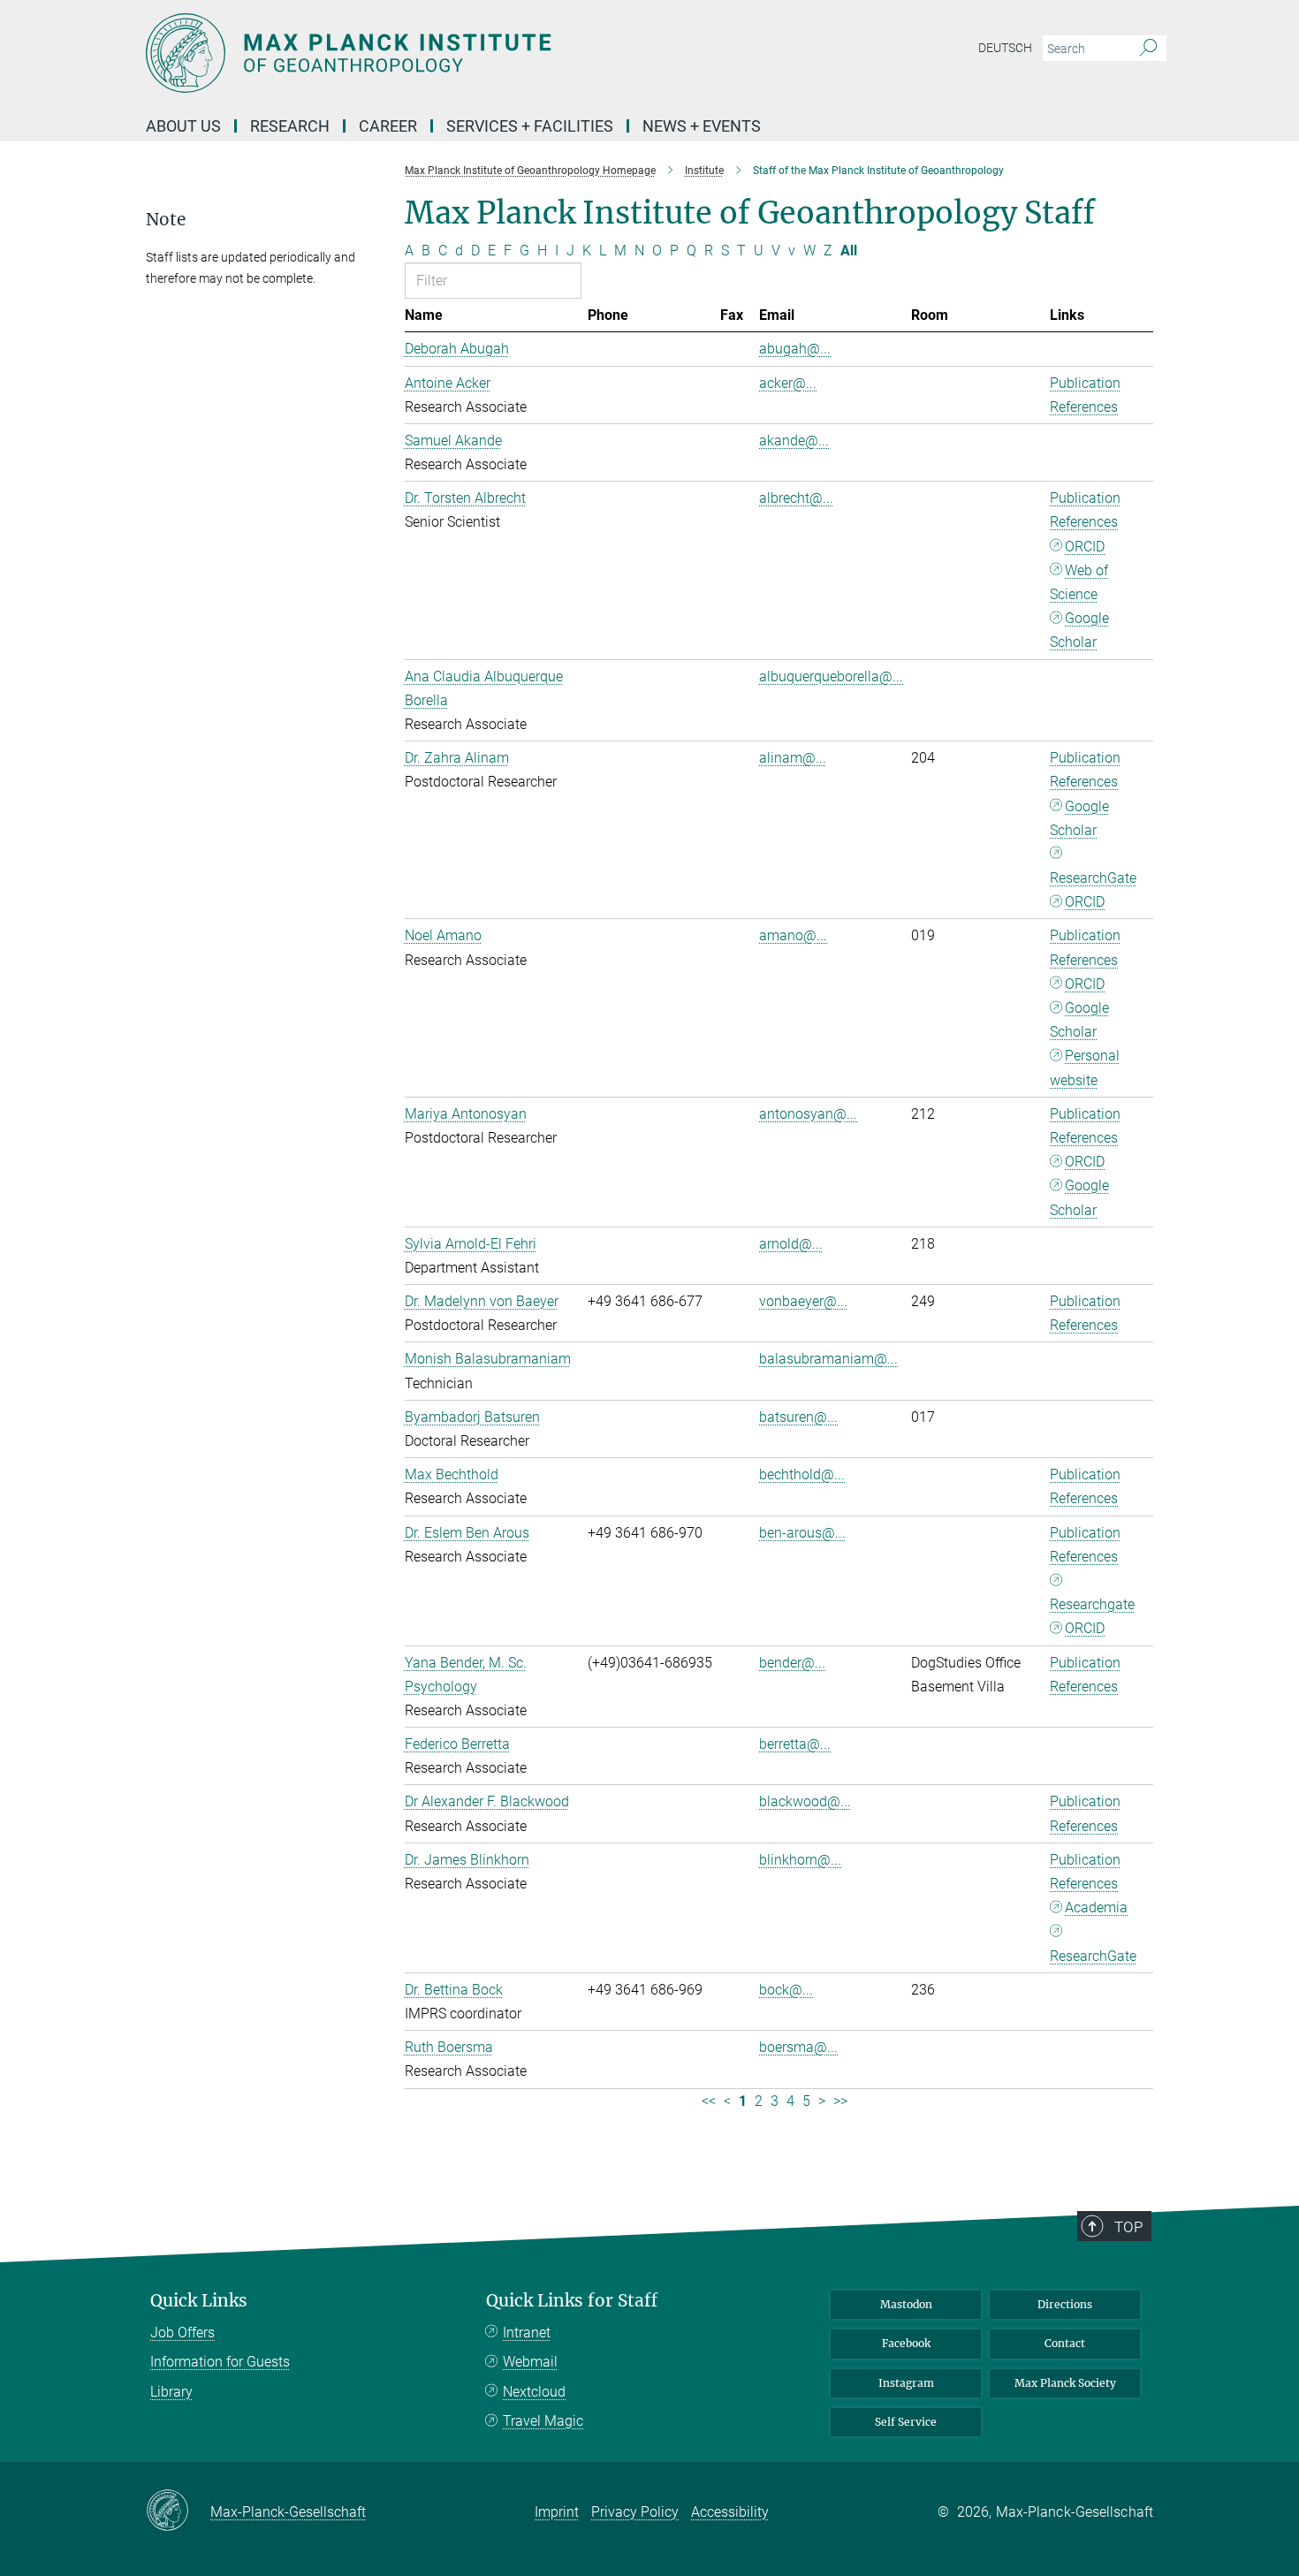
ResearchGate (1093, 878)
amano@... (793, 935)
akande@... (794, 441)
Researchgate (1092, 1604)
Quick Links (199, 2301)
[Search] (1148, 49)
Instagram (906, 2383)
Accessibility (730, 2512)
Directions (1065, 2304)
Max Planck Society (1065, 2383)
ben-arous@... (802, 1533)
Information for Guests (220, 2362)
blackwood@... (805, 1801)
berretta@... (795, 1744)
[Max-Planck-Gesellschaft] (178, 2511)
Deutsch (1005, 48)
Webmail (530, 2362)
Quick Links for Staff (572, 2301)
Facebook (906, 2343)
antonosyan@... (808, 1114)
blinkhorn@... (800, 1860)
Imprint (557, 2512)
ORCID (1085, 547)
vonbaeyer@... (803, 1301)
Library (171, 2392)
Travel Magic (543, 2421)
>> (840, 2101)
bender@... (792, 1663)
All (849, 251)
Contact (1065, 2343)
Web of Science (1079, 582)
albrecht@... (796, 498)
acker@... (788, 383)
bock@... (786, 1990)
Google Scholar (1079, 630)
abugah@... (795, 349)
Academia (1096, 1907)
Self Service (906, 2422)
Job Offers (182, 2333)
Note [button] (166, 220)
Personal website (1085, 1068)
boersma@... (798, 2047)
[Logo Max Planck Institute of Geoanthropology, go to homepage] (477, 53)
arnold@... (791, 1244)
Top (1128, 2227)
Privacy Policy (635, 2512)
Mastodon (906, 2304)
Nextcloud (534, 2392)
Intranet (527, 2333)
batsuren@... (798, 1417)
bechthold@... (802, 1474)
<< (709, 2101)
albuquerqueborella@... (831, 676)
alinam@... (793, 758)
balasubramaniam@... (828, 1359)
